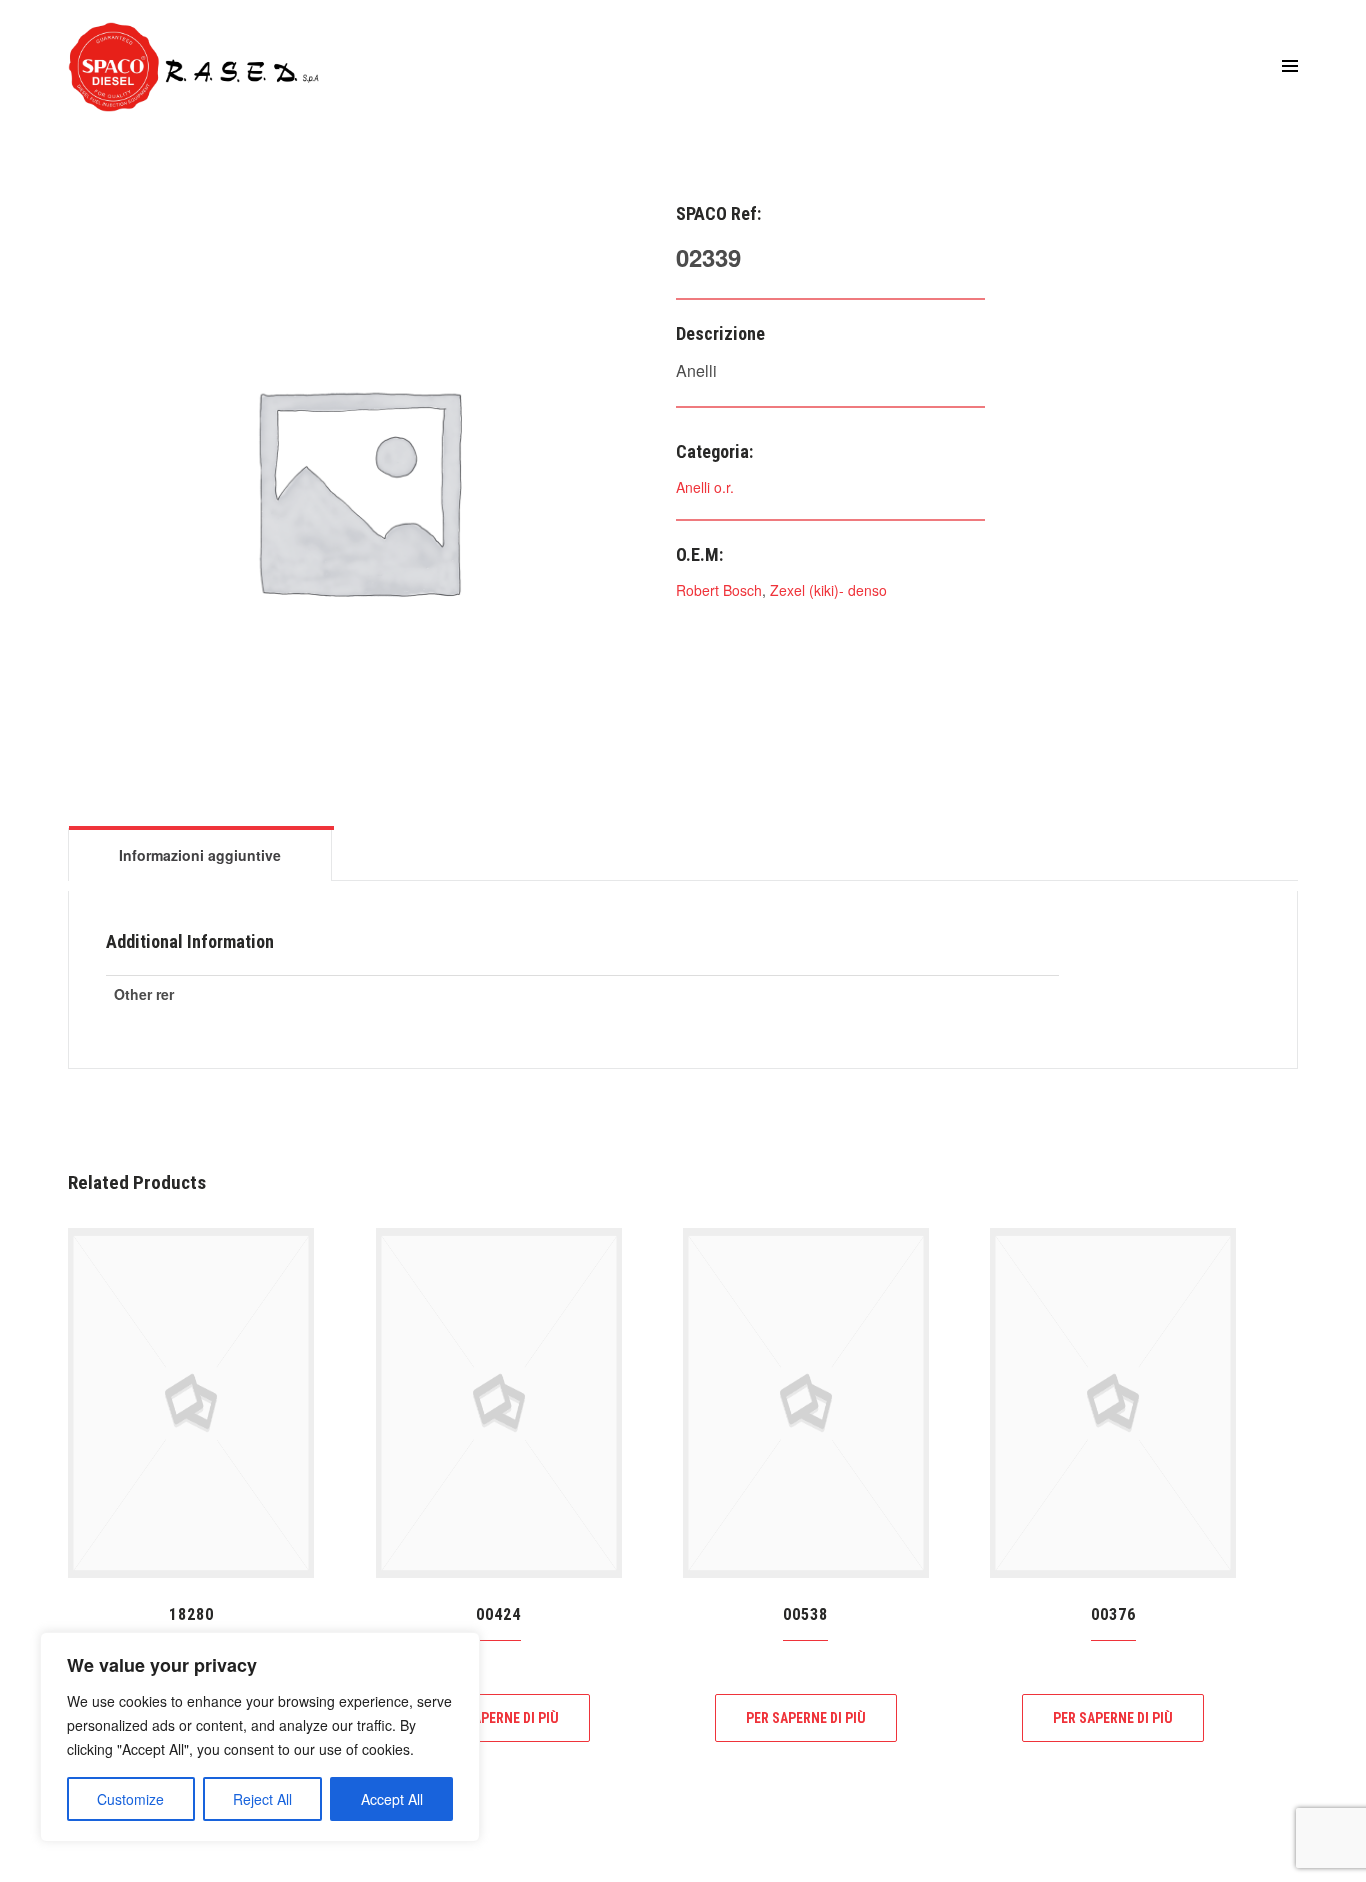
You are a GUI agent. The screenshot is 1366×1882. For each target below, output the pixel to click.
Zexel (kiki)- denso (828, 590)
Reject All (262, 1799)
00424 (498, 1614)
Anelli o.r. (705, 487)
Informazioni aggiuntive (200, 855)
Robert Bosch (719, 590)
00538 (805, 1614)
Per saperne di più (499, 1718)
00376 (1113, 1614)
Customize (130, 1799)
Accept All (392, 1799)
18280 (191, 1614)
